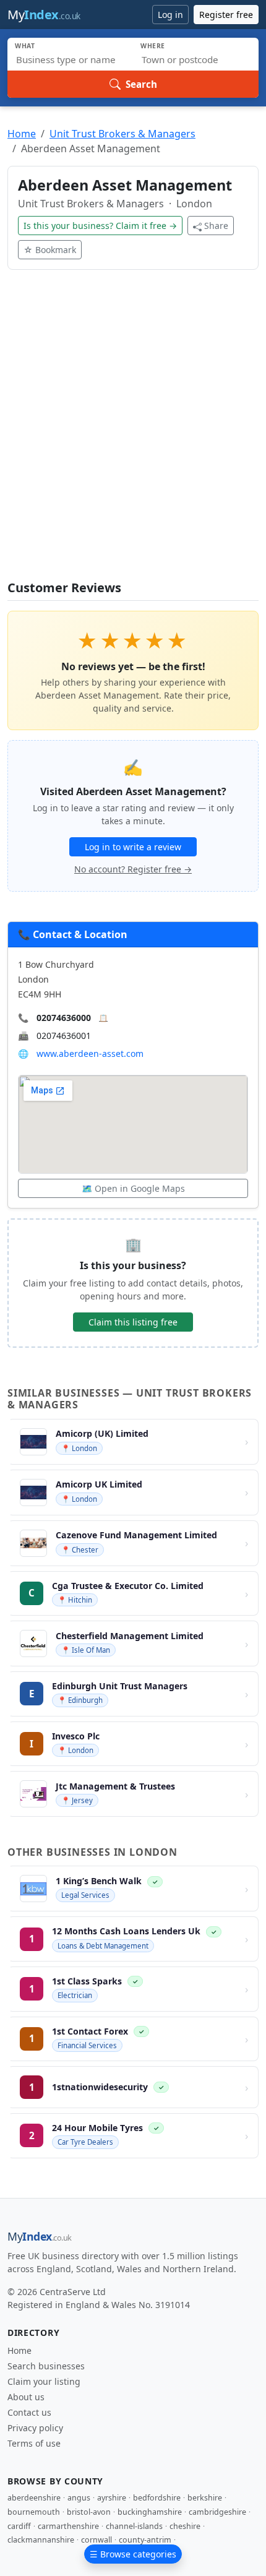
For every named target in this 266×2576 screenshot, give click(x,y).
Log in (170, 15)
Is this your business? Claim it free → (100, 226)
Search (141, 84)
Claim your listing (44, 2381)
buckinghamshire (150, 2512)
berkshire (205, 2498)
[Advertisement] (133, 433)
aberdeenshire (34, 2498)
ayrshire (112, 2498)
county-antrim (145, 2540)
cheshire (185, 2526)
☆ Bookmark (50, 250)
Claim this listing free (133, 1322)
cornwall (97, 2540)
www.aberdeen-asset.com (90, 1053)
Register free (226, 15)
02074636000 (64, 1018)
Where (153, 46)
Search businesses (46, 2366)
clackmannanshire (41, 2540)
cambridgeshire (217, 2512)
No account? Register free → (133, 869)
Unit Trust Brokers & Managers (122, 134)
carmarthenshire (68, 2526)
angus (79, 2498)
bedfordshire (157, 2498)
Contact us (29, 2412)
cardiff (19, 2526)
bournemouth (34, 2512)
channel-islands (134, 2526)
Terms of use (34, 2443)
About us (26, 2397)
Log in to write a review (133, 847)
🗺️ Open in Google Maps (133, 1188)
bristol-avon (89, 2512)
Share (216, 226)
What (25, 46)
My (44, 15)
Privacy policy (35, 2428)
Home (22, 134)
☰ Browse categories (133, 2554)
